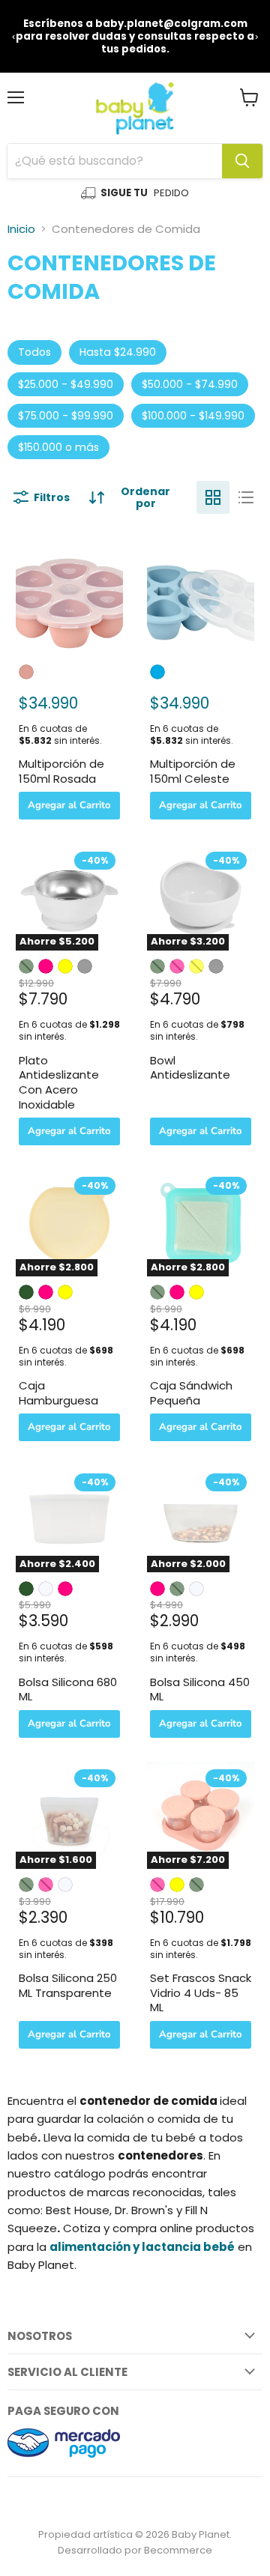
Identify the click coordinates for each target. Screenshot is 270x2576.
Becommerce (178, 2550)
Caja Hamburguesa (58, 1393)
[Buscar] (242, 161)
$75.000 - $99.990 (66, 416)
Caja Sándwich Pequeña (191, 1393)
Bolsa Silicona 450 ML (200, 1689)
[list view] (246, 497)
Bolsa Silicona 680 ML (68, 1689)
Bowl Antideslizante (190, 1068)
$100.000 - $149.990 (193, 416)
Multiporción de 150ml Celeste (193, 771)
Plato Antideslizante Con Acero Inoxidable (59, 1082)
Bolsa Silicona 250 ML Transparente (68, 1985)
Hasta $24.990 (118, 352)
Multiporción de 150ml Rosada (61, 771)
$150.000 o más (58, 447)
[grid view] (213, 497)
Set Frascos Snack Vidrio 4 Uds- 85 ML (201, 1992)
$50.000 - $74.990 (190, 384)
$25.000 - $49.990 (66, 384)
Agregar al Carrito (69, 805)
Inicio (21, 229)
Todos (34, 352)
